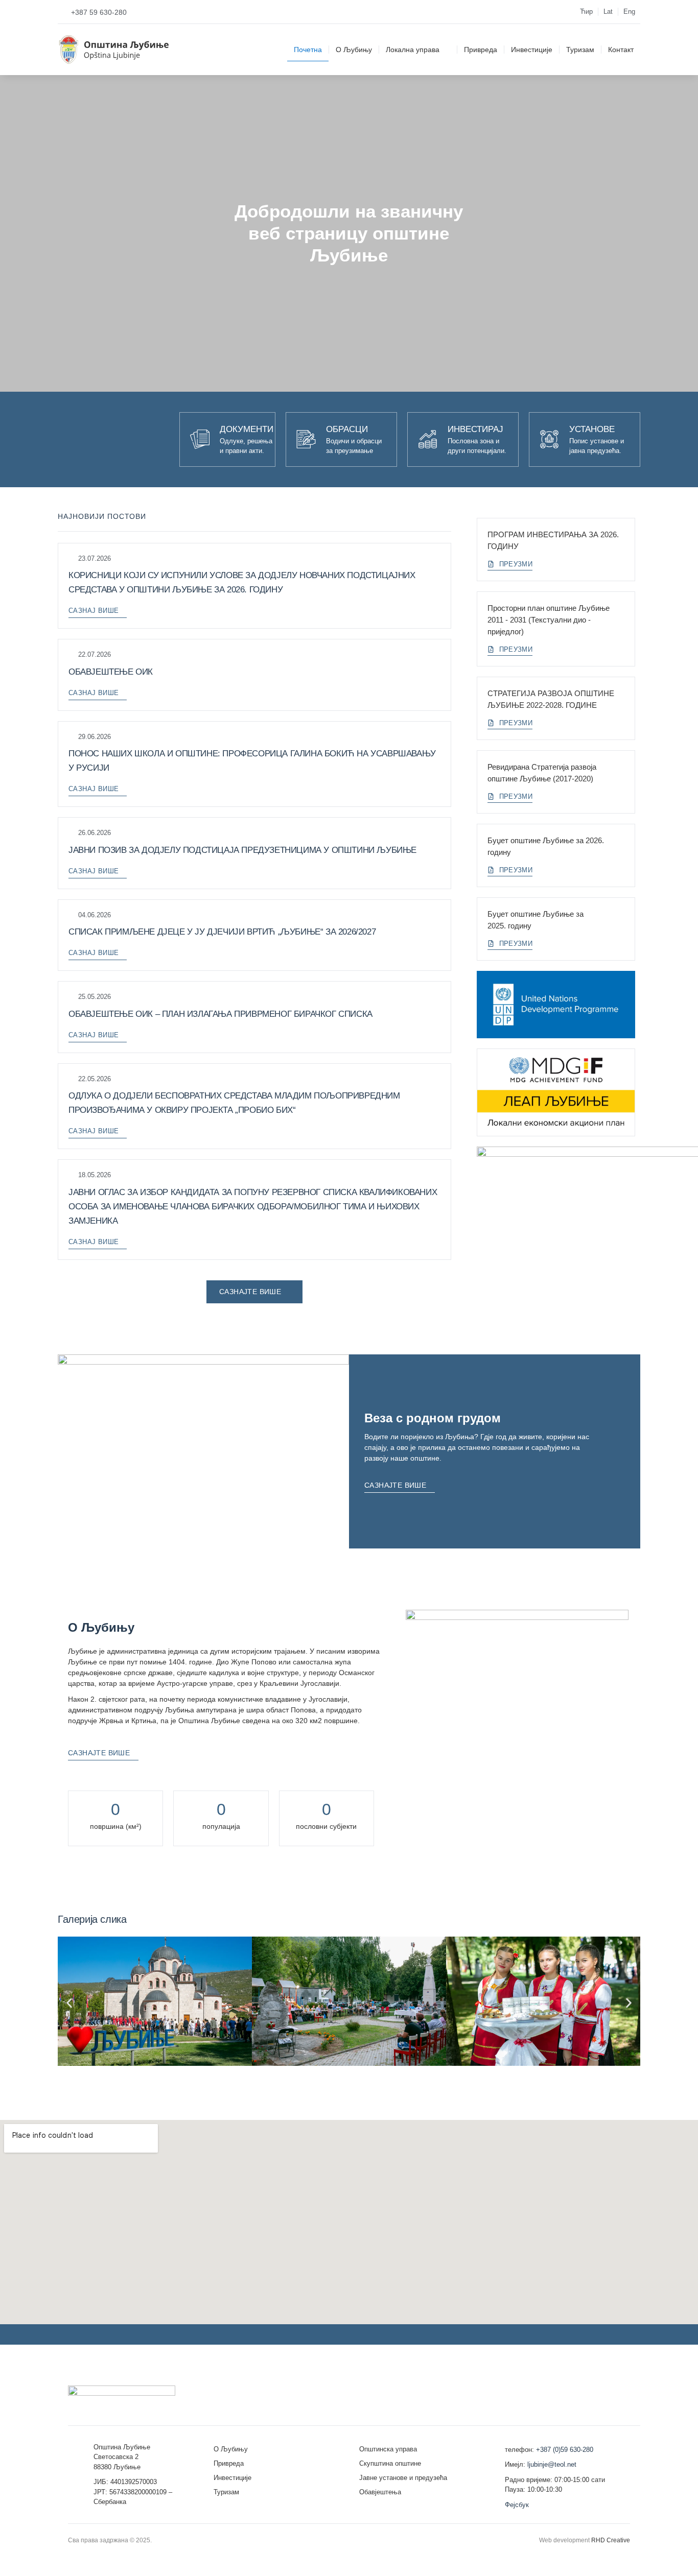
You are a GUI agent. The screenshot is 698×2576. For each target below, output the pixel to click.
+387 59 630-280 (99, 12)
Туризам (580, 50)
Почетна (308, 50)
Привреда (481, 50)
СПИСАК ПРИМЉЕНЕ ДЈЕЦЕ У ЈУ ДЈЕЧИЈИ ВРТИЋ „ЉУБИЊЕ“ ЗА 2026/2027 (222, 932)
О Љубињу (354, 50)
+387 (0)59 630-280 (565, 2450)
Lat (608, 11)
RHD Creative (611, 2540)
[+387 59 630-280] (62, 12)
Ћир (586, 11)
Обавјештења (380, 2492)
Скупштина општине (390, 2463)
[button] (69, 2003)
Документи (247, 429)
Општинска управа (388, 2449)
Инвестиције (532, 50)
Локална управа (413, 50)
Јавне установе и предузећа (403, 2478)
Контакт (621, 50)
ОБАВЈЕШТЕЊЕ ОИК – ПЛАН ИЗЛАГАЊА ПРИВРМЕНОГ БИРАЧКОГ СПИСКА (220, 1014)
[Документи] (200, 439)
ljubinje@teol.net (552, 2464)
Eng (629, 11)
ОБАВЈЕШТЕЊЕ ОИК (111, 672)
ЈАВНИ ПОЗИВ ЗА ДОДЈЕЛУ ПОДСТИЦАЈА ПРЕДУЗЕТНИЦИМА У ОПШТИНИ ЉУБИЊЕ (242, 850)
